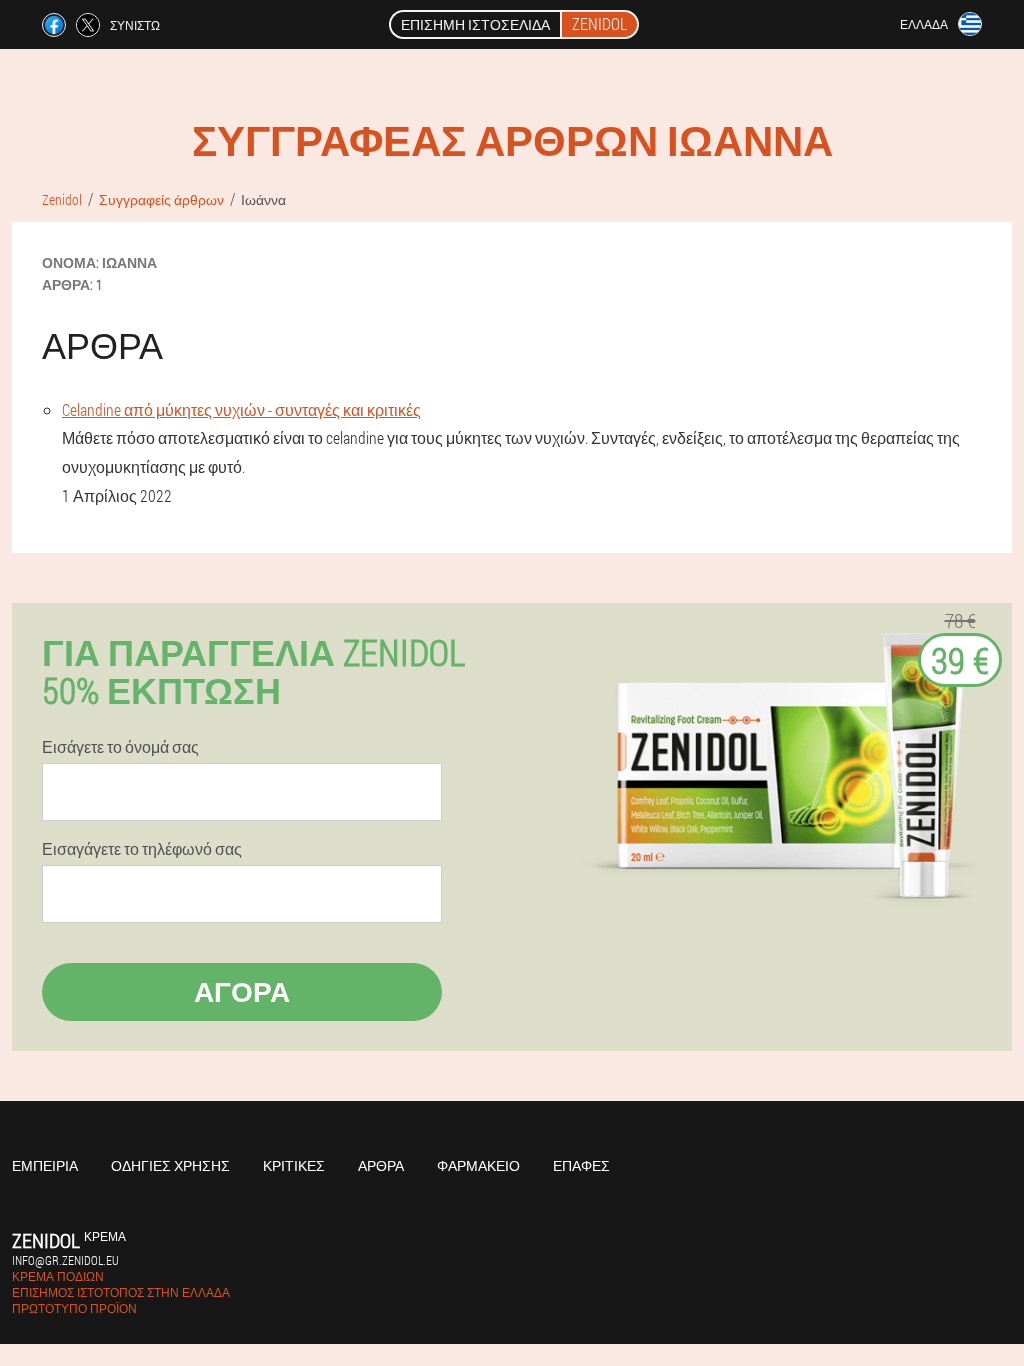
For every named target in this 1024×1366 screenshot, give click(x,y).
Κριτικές (294, 1165)
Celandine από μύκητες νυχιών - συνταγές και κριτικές (241, 409)
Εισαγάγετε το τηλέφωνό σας (142, 849)
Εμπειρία (45, 1165)
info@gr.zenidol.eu (65, 1260)
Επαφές (581, 1165)
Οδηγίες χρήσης (170, 1165)
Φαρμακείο (478, 1165)
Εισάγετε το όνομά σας (120, 747)
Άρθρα (381, 1165)
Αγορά (242, 991)
